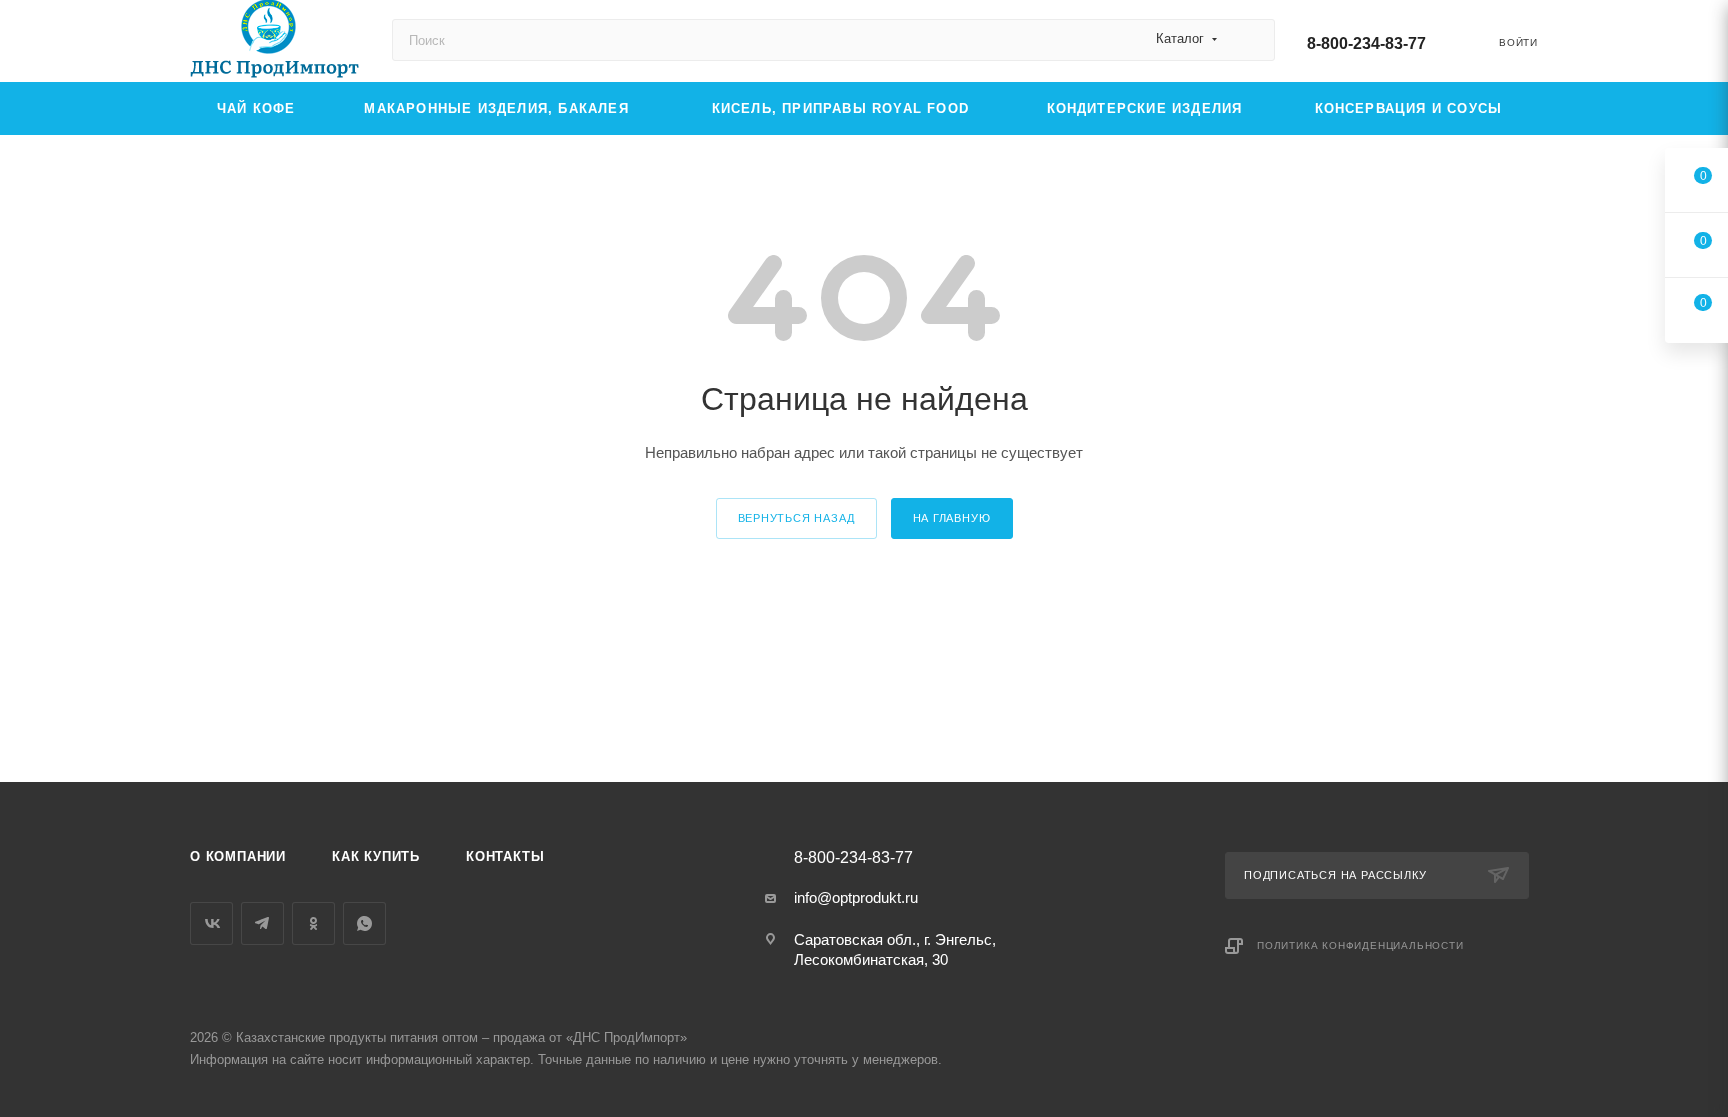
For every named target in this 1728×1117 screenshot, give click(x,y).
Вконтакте (211, 923)
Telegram (262, 923)
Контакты (505, 856)
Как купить (376, 856)
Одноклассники (313, 923)
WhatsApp (364, 923)
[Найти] (1250, 40)
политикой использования (1465, 1006)
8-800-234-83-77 (1366, 43)
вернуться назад (796, 518)
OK (1446, 1065)
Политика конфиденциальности (1360, 945)
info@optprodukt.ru (856, 897)
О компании (238, 856)
